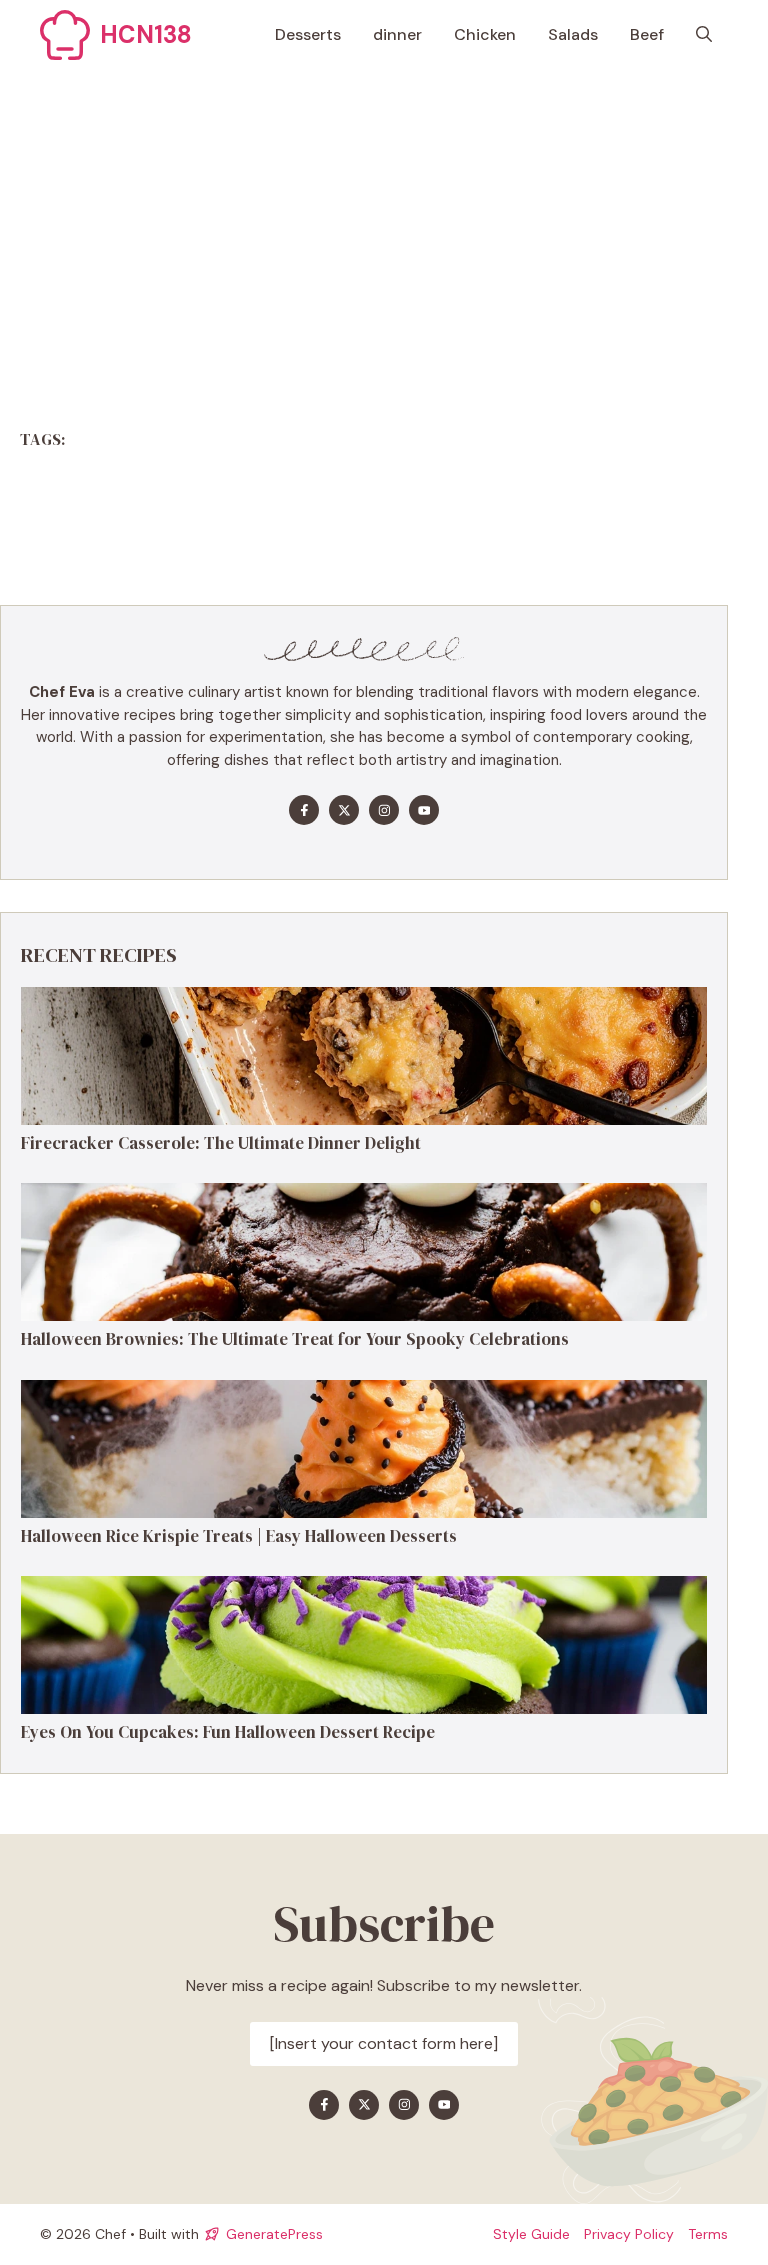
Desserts (308, 34)
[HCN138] (65, 35)
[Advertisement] (384, 220)
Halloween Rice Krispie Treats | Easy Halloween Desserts (239, 1536)
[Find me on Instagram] (384, 810)
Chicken (485, 34)
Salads (573, 34)
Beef (647, 34)
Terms (708, 2234)
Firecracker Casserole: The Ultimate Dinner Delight (221, 1143)
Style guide (531, 2234)
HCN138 (146, 34)
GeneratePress (274, 2234)
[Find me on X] (344, 810)
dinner (397, 34)
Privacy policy (629, 2234)
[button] (704, 35)
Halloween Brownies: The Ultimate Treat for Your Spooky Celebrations (295, 1339)
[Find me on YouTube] (424, 810)
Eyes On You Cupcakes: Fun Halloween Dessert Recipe (228, 1732)
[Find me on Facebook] (304, 810)
